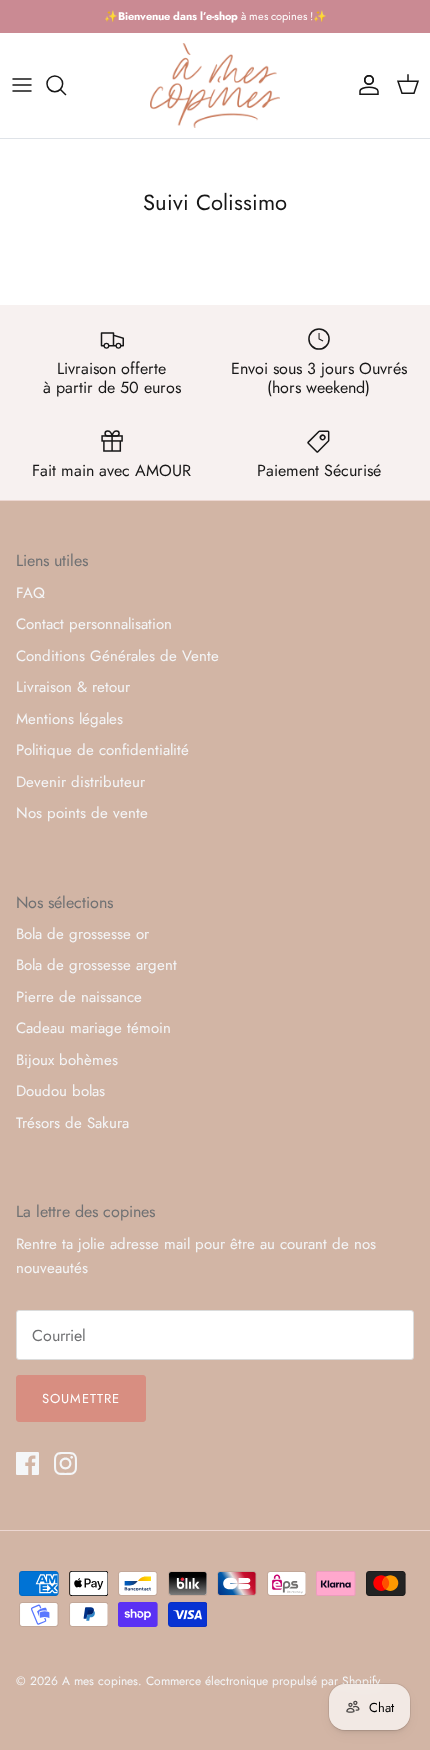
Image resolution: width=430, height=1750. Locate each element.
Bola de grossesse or (82, 934)
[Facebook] (27, 1463)
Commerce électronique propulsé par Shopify (263, 1681)
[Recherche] (66, 85)
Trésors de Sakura (72, 1123)
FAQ (30, 593)
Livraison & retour (73, 687)
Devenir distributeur (80, 782)
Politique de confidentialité (102, 750)
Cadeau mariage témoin (93, 1028)
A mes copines (100, 1681)
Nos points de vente (82, 813)
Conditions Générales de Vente (117, 656)
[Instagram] (65, 1463)
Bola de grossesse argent (96, 965)
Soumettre (81, 1398)
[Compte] (364, 85)
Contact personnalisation (94, 624)
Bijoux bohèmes (67, 1060)
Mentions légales (69, 719)
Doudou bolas (60, 1091)
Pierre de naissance (79, 997)
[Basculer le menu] (22, 85)
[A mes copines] (215, 85)
